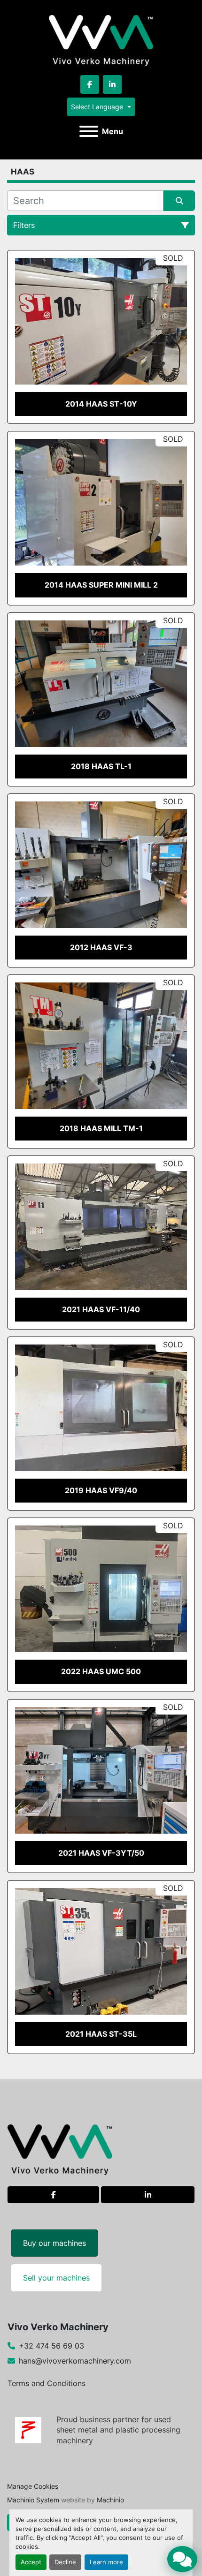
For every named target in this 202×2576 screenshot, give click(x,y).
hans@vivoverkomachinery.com (75, 2361)
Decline (65, 2562)
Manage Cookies (33, 2486)
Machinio (110, 2500)
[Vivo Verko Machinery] (60, 2149)
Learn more (106, 2562)
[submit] (179, 201)
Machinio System (33, 2500)
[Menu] (89, 131)
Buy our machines (54, 2243)
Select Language (97, 107)
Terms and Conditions (47, 2383)
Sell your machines (56, 2278)
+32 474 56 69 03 (51, 2346)
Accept (31, 2562)
